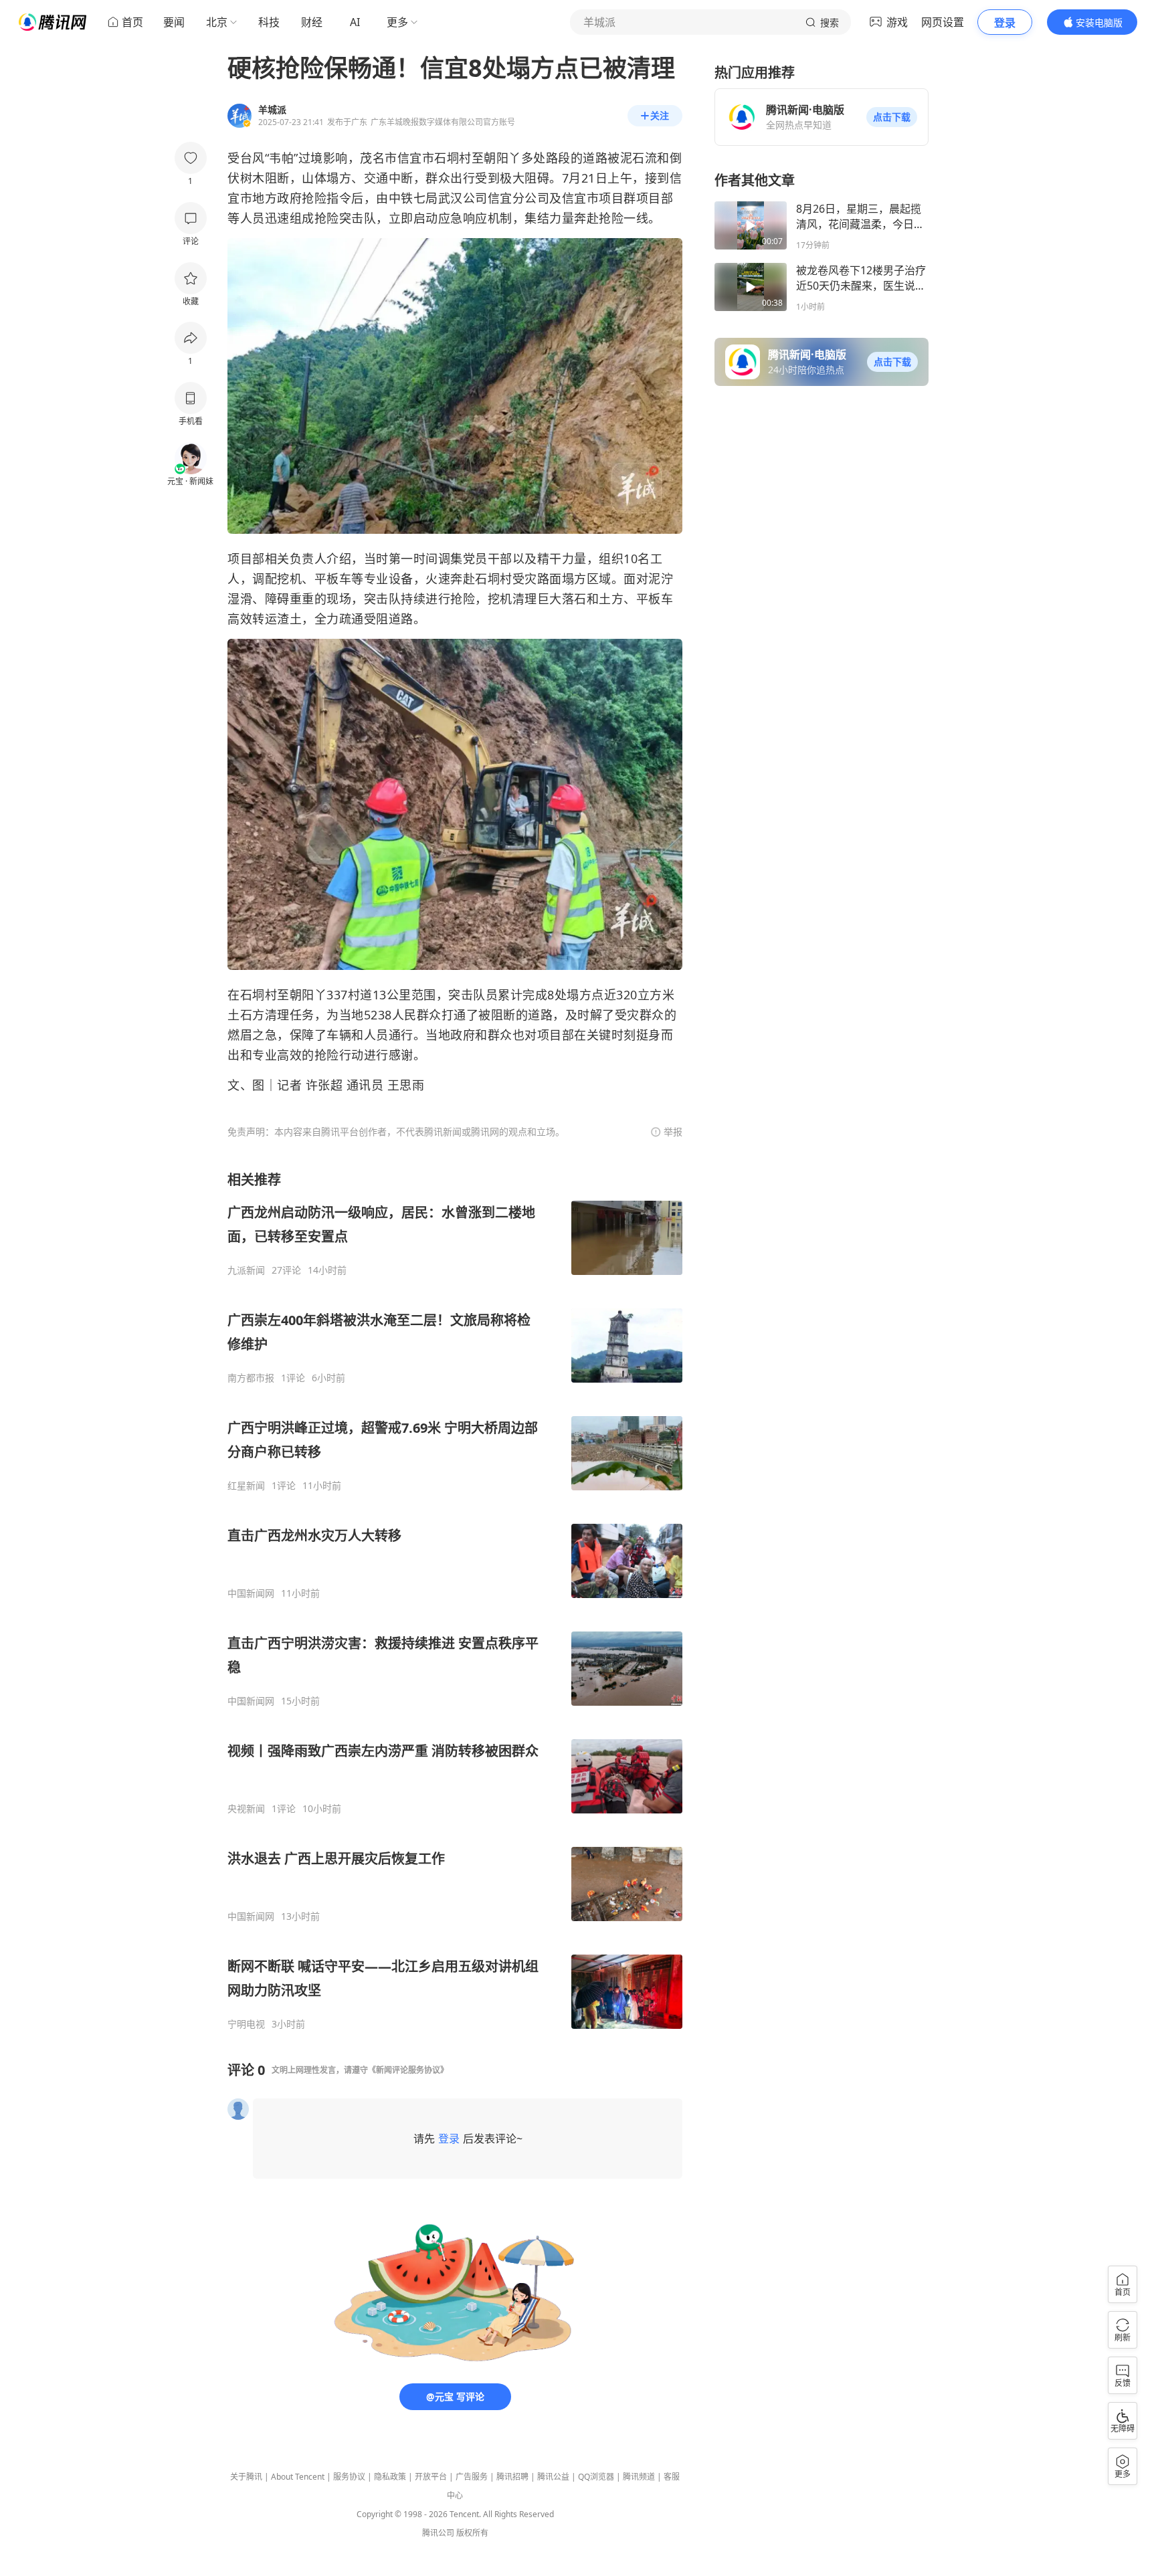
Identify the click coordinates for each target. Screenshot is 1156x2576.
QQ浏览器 (596, 2477)
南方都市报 (251, 1378)
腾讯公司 (438, 2533)
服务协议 (349, 2477)
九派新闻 (246, 1270)
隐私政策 (390, 2477)
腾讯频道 (639, 2477)
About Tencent (298, 2477)
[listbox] (455, 1600)
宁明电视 (246, 2024)
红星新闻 (246, 1486)
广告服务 (472, 2477)
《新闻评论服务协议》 (408, 2070)
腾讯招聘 (512, 2477)
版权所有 (472, 2533)
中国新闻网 (251, 1593)
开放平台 (431, 2477)
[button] (892, 117)
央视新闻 (246, 1809)
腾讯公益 (553, 2477)
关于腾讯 (246, 2477)
